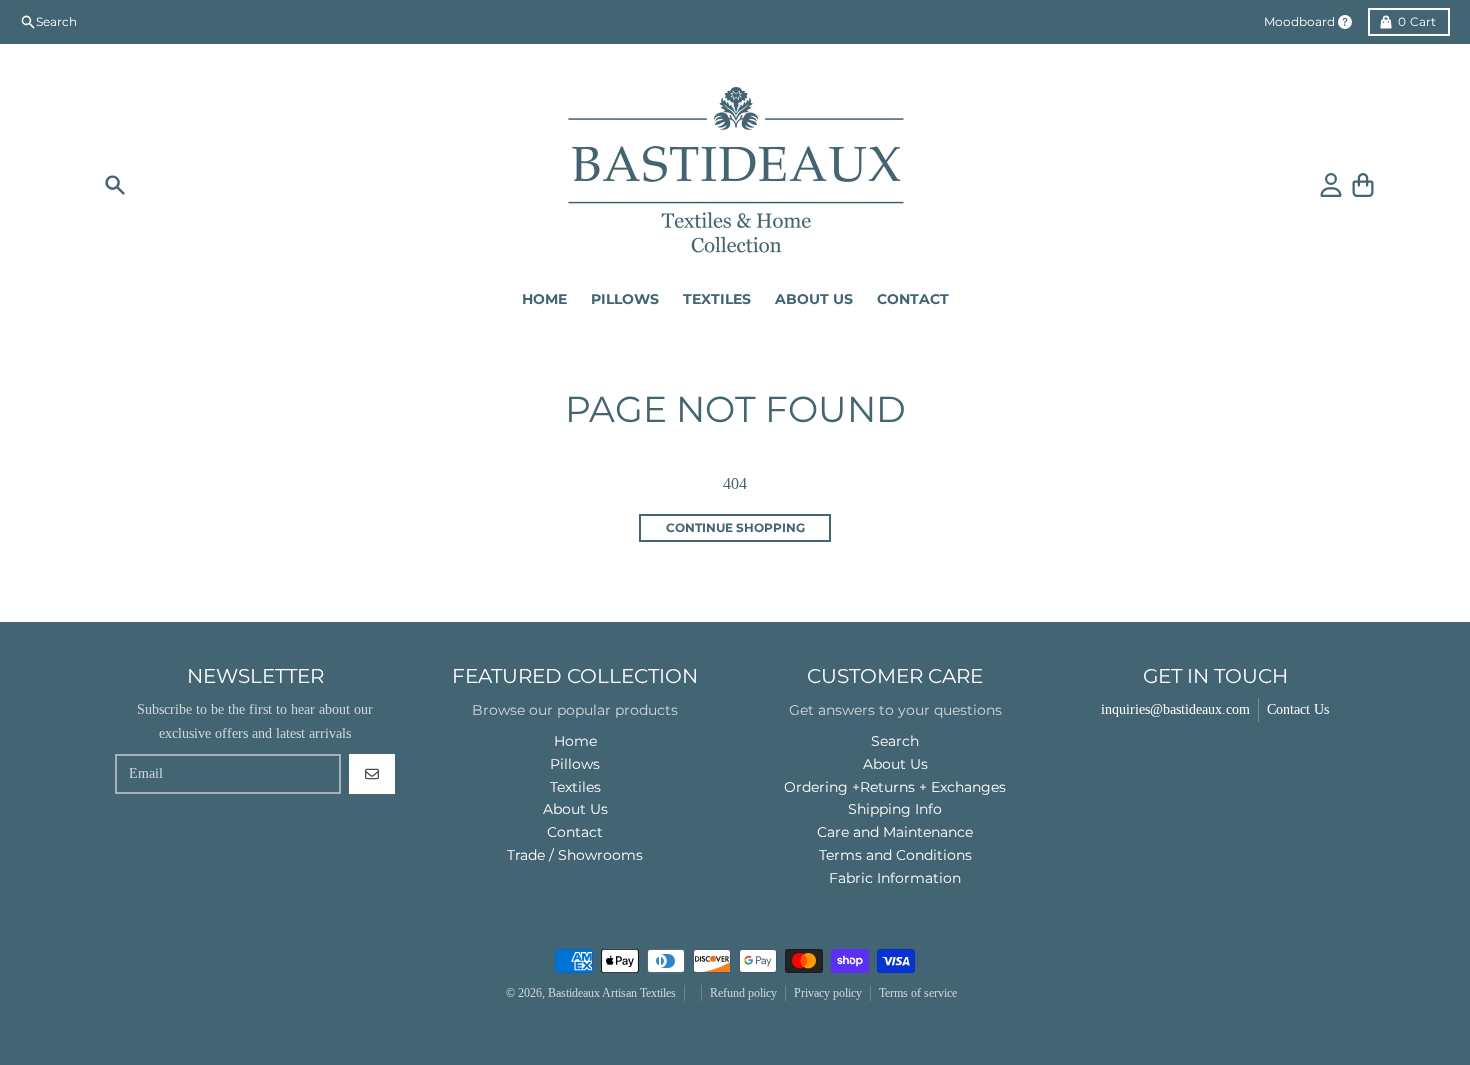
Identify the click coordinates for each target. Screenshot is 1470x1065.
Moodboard (1299, 21)
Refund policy (743, 993)
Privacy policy (828, 993)
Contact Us (1298, 709)
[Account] (1331, 185)
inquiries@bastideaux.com (1175, 709)
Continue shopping (735, 527)
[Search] (115, 185)
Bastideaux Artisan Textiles (612, 993)
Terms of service (918, 993)
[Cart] (1363, 185)
